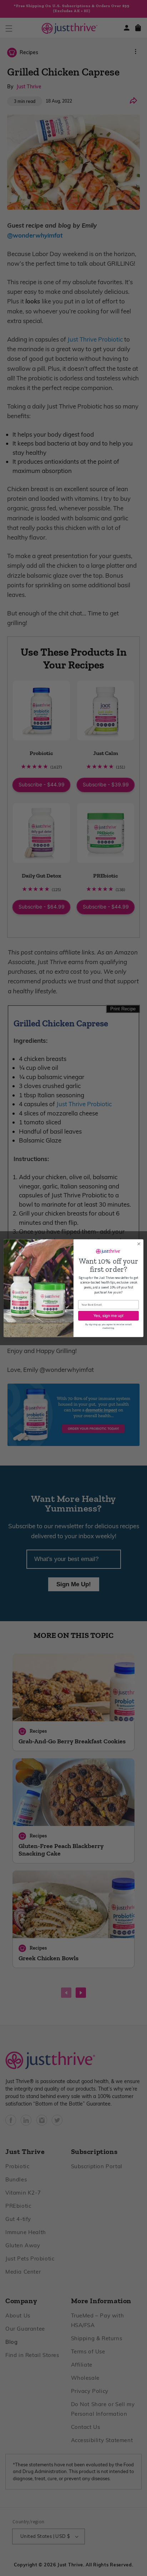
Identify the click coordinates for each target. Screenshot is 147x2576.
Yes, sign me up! (109, 1315)
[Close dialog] (139, 1244)
